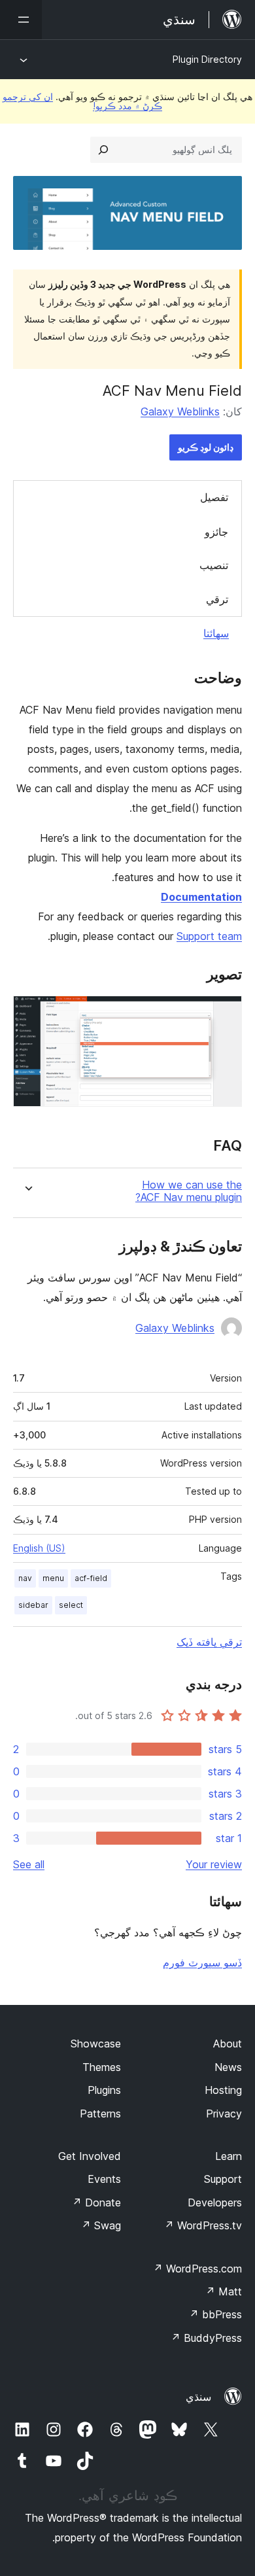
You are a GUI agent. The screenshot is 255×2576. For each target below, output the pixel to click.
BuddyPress (206, 2338)
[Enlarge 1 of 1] (224, 1013)
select (71, 1605)
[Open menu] (21, 20)
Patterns (100, 2114)
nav (25, 1578)
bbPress (215, 2314)
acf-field (91, 1578)
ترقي (217, 599)
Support (223, 2179)
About (228, 2044)
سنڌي (198, 2397)
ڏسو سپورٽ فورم (202, 1962)
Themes (102, 2067)
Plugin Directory (207, 59)
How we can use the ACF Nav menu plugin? (189, 1191)
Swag (101, 2225)
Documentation (201, 897)
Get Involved (90, 2156)
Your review (214, 1864)
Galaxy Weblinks (180, 411)
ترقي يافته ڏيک (209, 1642)
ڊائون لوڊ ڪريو (206, 447)
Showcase (96, 2044)
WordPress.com (197, 2269)
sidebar (33, 1605)
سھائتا (216, 633)
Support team (209, 936)
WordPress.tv (203, 2225)
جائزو (216, 532)
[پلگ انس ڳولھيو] (103, 150)
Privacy (224, 2114)
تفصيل (214, 497)
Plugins (104, 2090)
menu (53, 1578)
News (228, 2067)
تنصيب (214, 565)
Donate (96, 2202)
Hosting (223, 2090)
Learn (229, 2156)
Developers (215, 2202)
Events (104, 2179)
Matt (224, 2291)
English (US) (39, 1548)
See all (29, 1864)
